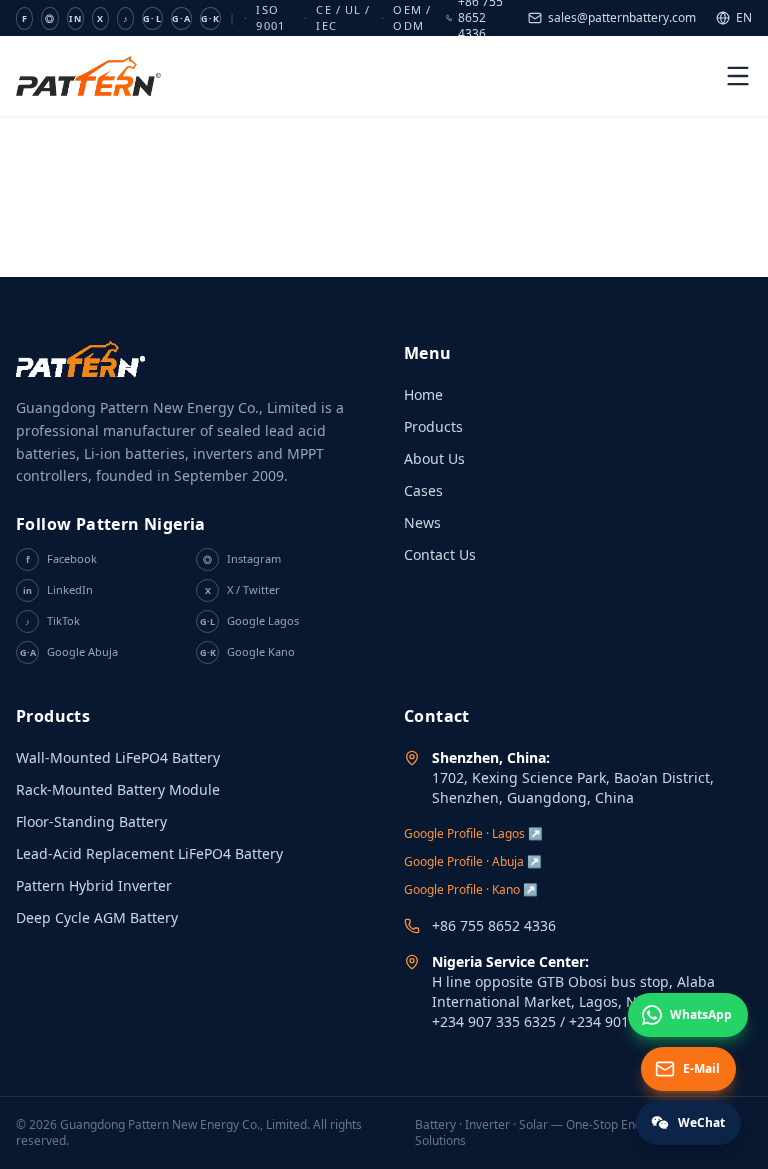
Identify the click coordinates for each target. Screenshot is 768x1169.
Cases (423, 490)
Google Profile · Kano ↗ (471, 889)
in (75, 18)
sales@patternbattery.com (622, 18)
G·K (210, 18)
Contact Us (440, 554)
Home (423, 394)
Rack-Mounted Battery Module (118, 789)
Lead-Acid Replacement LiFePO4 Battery (149, 853)
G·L (152, 18)
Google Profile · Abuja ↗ (473, 861)
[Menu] (738, 76)
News (422, 522)
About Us (434, 458)
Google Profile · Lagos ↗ (473, 833)
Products (433, 426)
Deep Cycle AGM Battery (97, 917)
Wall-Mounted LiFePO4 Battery (118, 757)
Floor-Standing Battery (91, 821)
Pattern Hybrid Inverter (94, 885)
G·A (181, 18)
